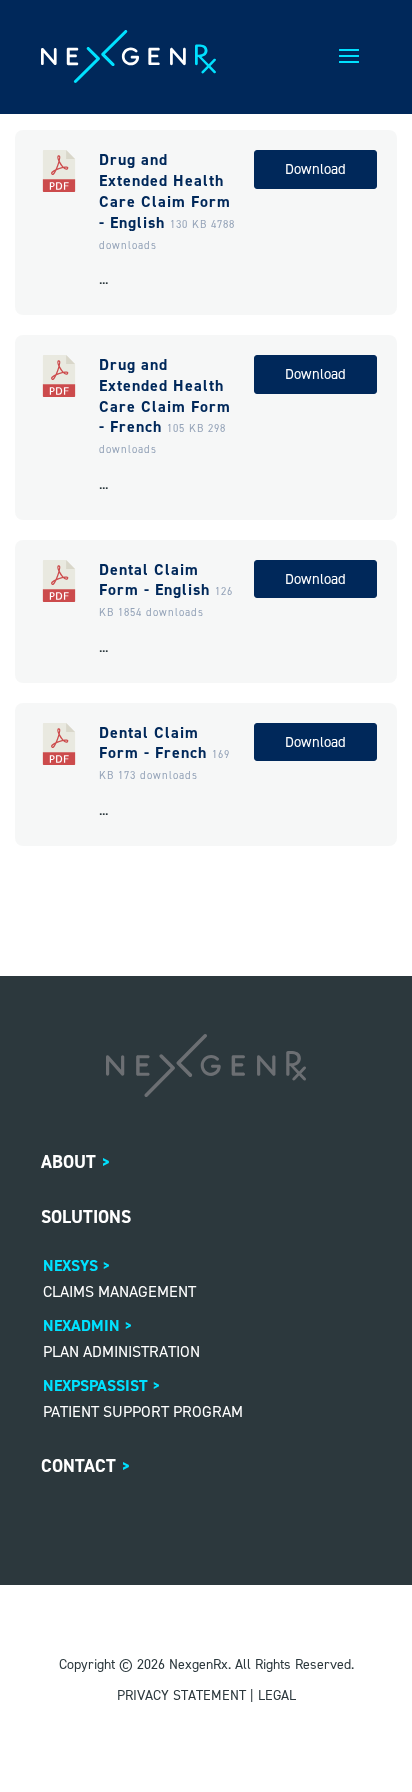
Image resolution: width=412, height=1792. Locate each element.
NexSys (70, 1265)
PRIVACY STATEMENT (181, 1695)
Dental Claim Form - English (154, 580)
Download (315, 169)
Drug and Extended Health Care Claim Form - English (165, 190)
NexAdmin (81, 1325)
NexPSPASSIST (95, 1385)
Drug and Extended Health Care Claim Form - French (165, 395)
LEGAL (277, 1695)
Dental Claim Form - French (153, 743)
